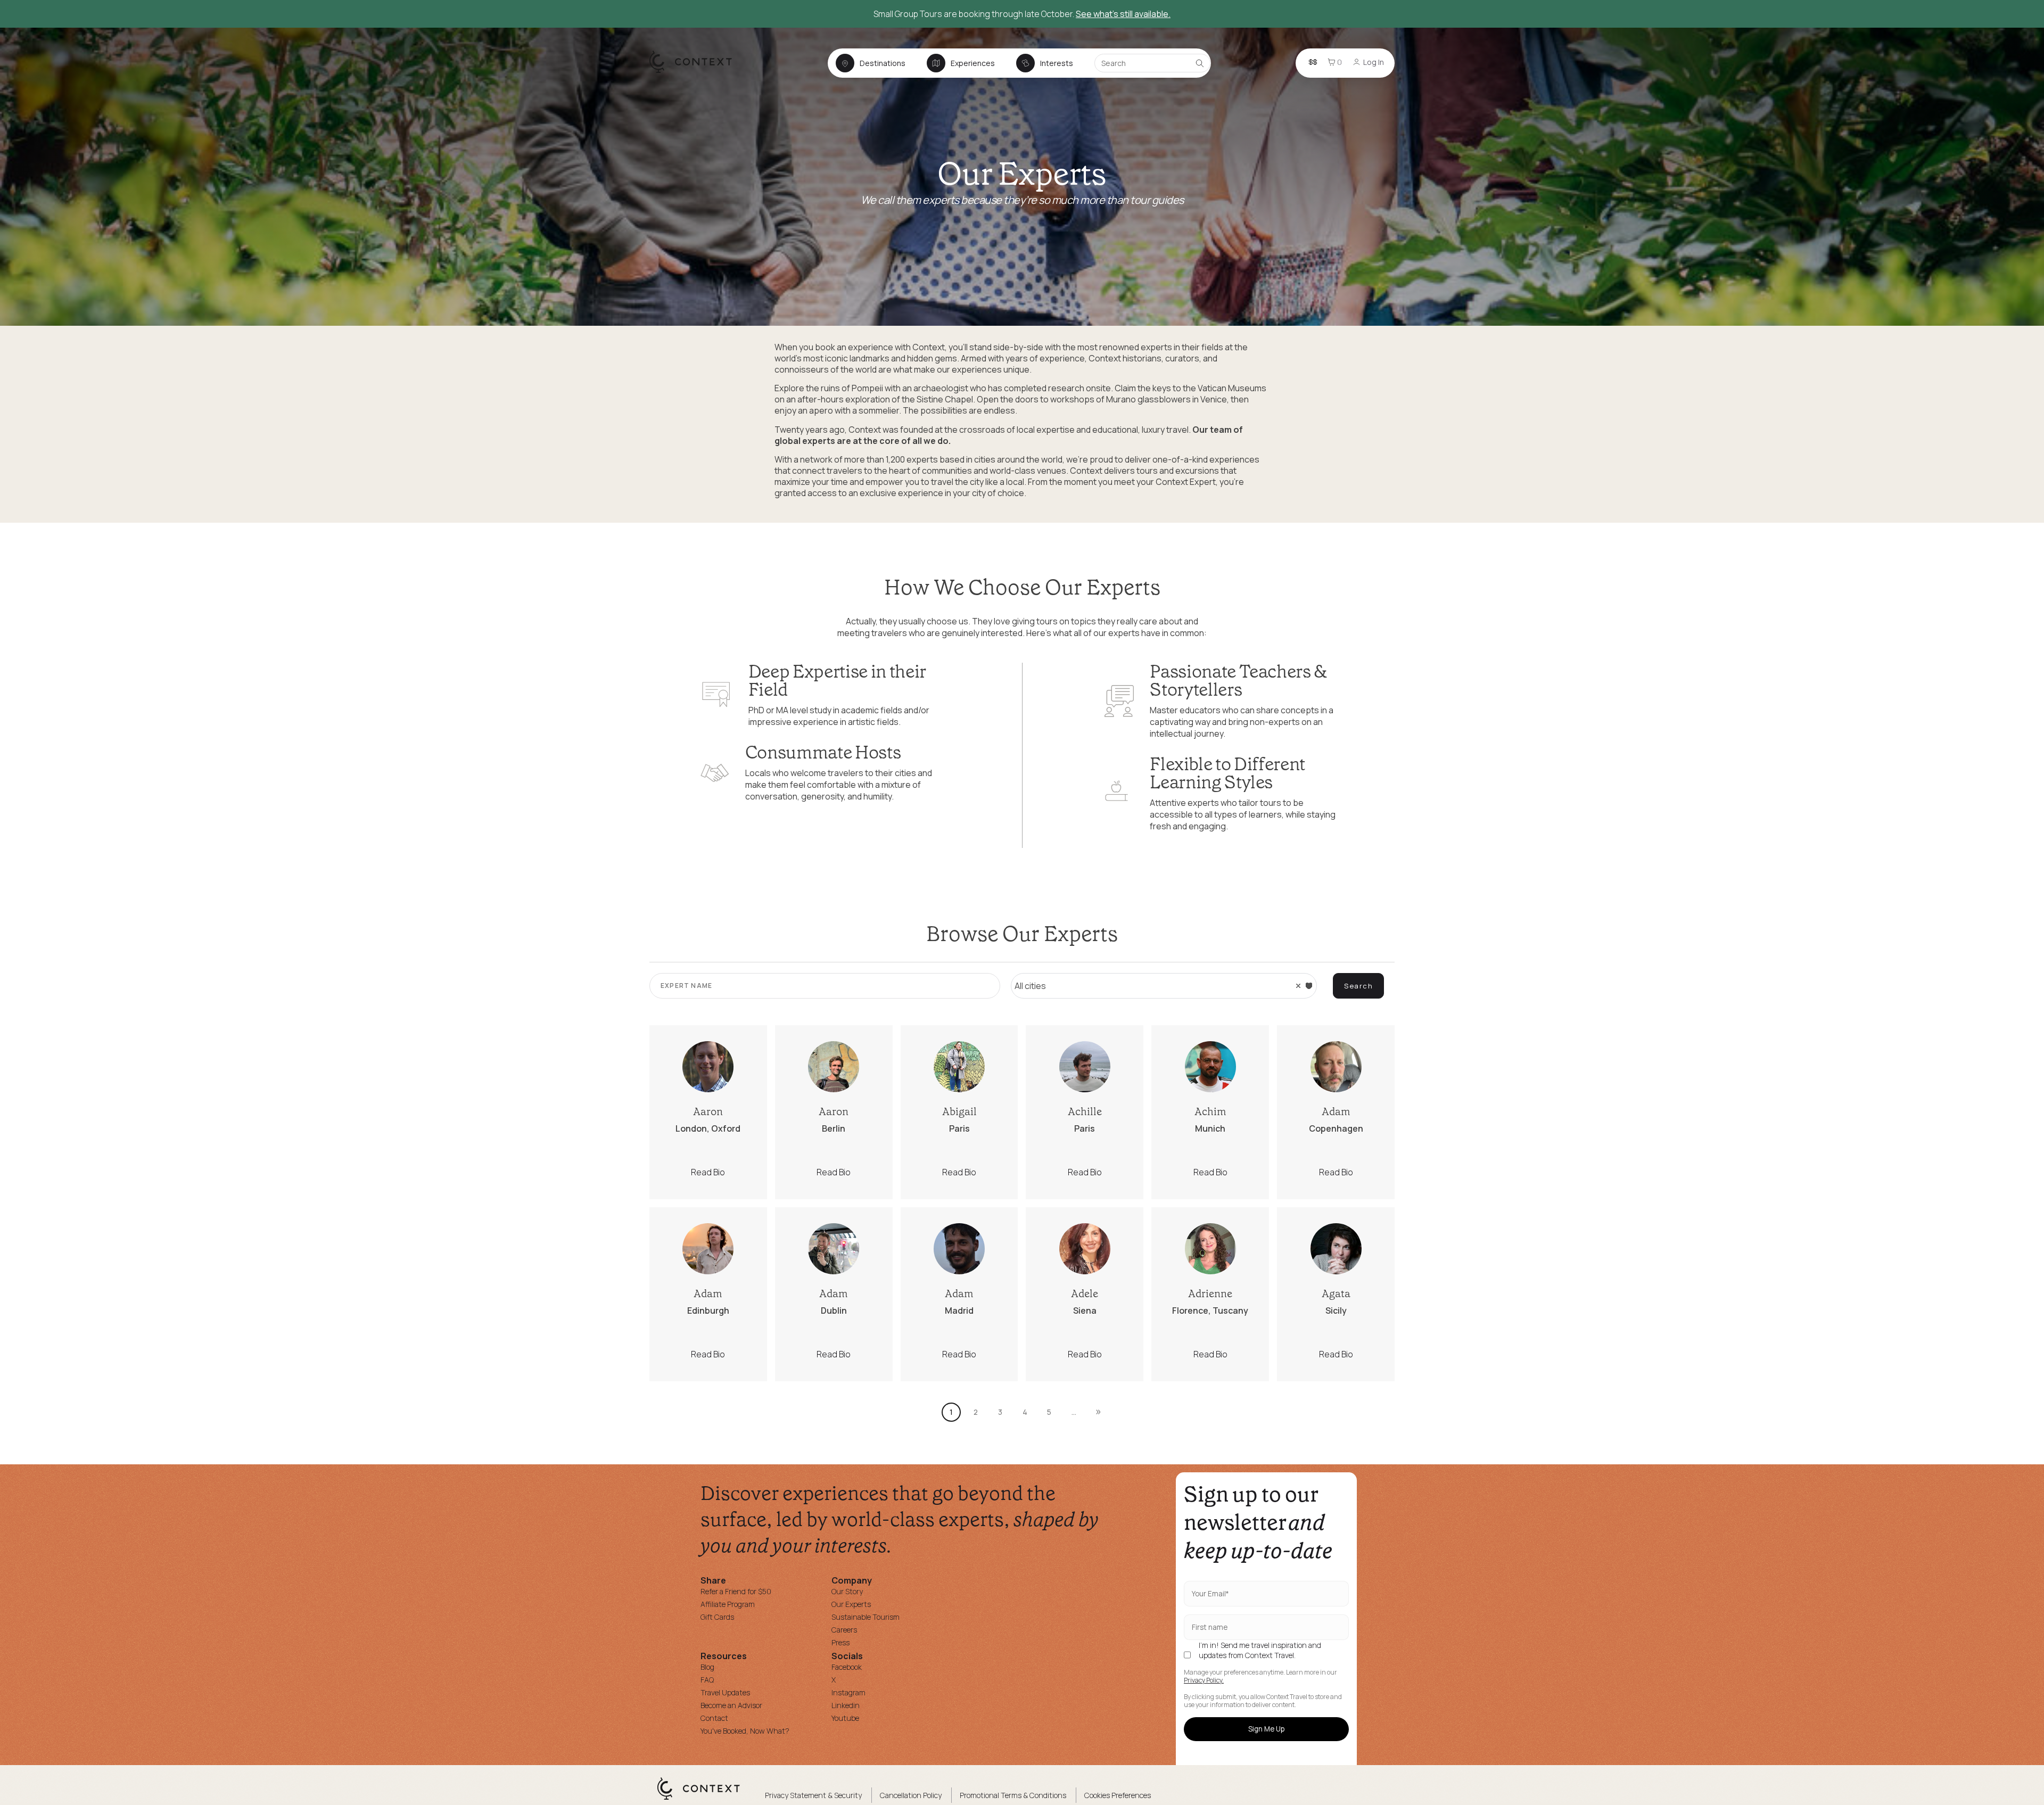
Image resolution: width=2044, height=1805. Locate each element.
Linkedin (846, 1705)
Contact (714, 1718)
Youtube (845, 1718)
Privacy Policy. (1204, 1680)
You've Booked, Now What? (745, 1731)
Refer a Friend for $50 (736, 1591)
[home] (696, 72)
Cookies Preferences (1118, 1795)
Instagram (848, 1692)
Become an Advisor (731, 1705)
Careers (844, 1630)
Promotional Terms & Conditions (1013, 1795)
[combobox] (1164, 986)
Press (840, 1642)
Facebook (847, 1667)
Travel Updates (725, 1692)
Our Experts (851, 1604)
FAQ (707, 1680)
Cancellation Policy (911, 1795)
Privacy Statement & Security (813, 1795)
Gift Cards (717, 1617)
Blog (707, 1667)
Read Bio (708, 1172)
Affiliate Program (728, 1604)
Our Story (847, 1591)
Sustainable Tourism (866, 1617)
